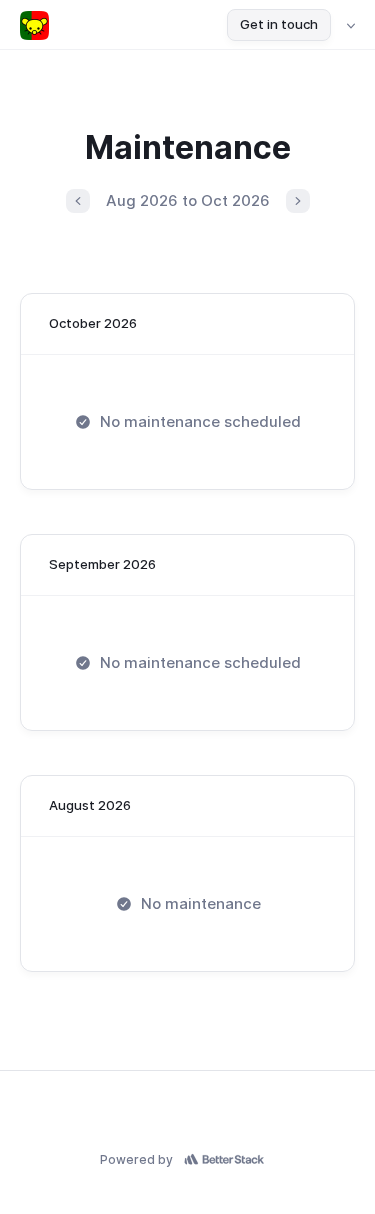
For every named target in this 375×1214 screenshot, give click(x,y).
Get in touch (279, 24)
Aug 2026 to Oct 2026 (188, 200)
